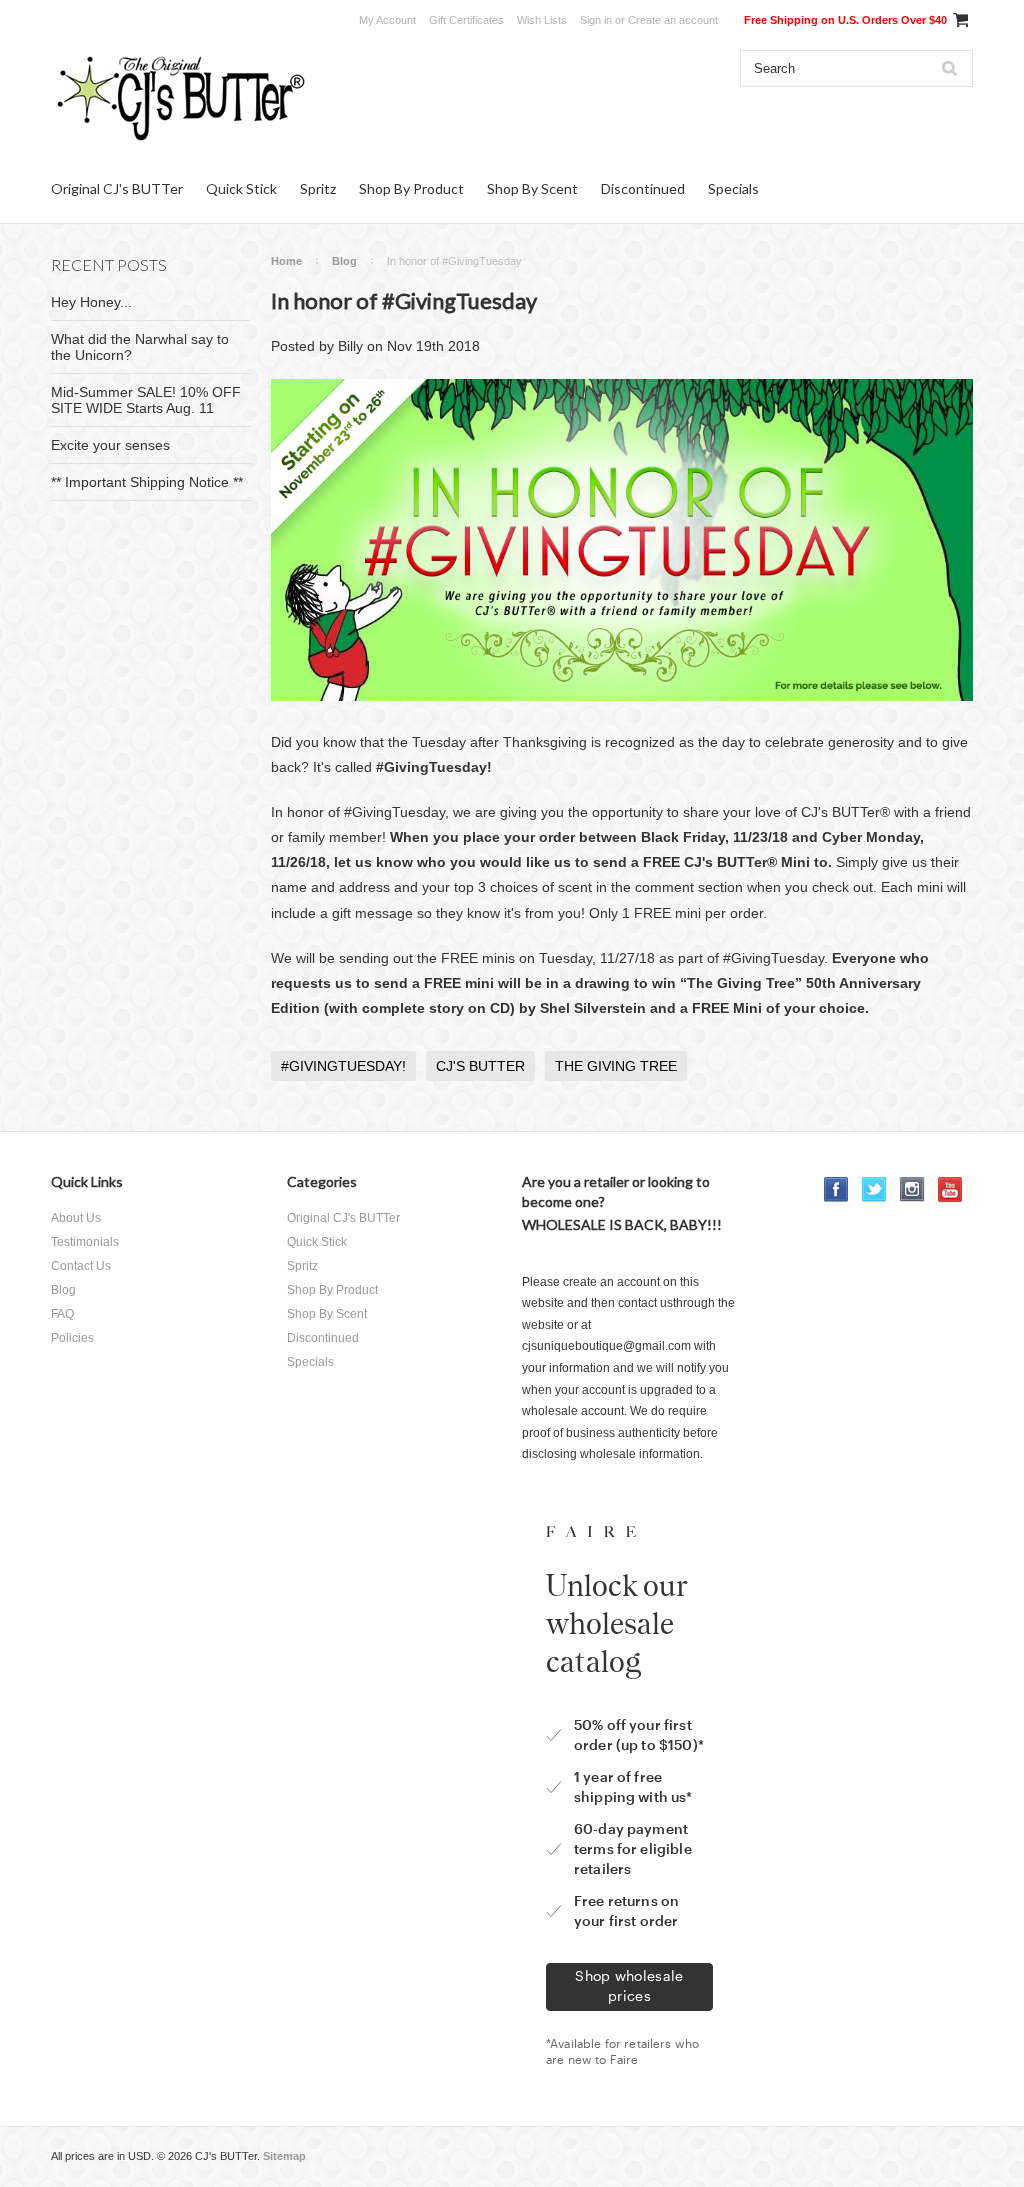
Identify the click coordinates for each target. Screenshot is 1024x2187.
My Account (387, 20)
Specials (733, 188)
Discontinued (643, 188)
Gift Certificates (466, 20)
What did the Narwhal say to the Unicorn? (140, 347)
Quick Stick (241, 188)
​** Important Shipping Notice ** (147, 482)
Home (286, 261)
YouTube (950, 1189)
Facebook (836, 1189)
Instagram (912, 1189)
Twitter (874, 1189)
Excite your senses (110, 445)
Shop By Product (411, 188)
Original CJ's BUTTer (117, 188)
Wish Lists (542, 20)
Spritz (318, 188)
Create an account (673, 20)
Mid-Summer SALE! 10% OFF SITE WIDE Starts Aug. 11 (146, 400)
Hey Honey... (91, 302)
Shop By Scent (532, 188)
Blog (344, 261)
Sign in (596, 20)
